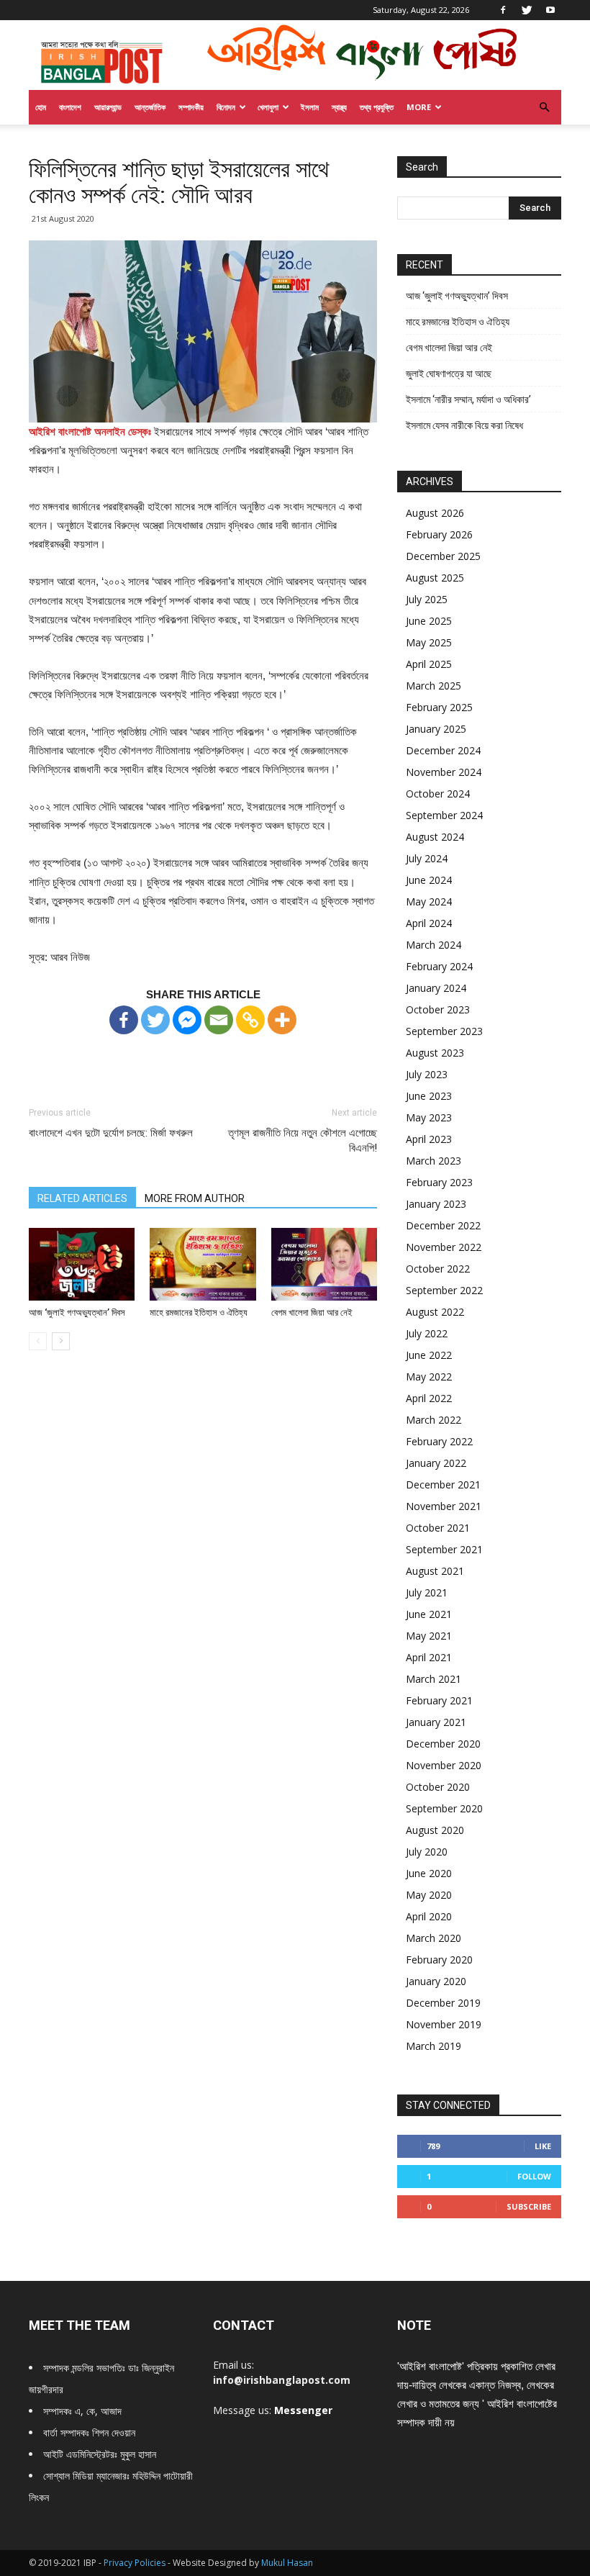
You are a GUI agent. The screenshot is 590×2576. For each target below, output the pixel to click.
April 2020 (429, 1916)
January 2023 (436, 1204)
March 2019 (434, 2046)
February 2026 (439, 534)
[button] (544, 108)
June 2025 (429, 621)
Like (543, 2146)
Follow (534, 2176)
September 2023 (444, 1031)
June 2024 (429, 880)
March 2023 (434, 1161)
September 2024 (444, 815)
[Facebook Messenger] (187, 1020)
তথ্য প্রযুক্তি (377, 107)
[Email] (219, 1020)
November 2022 (444, 1247)
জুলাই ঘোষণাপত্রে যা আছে (449, 374)
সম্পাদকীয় (191, 107)
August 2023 (435, 1053)
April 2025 (429, 664)
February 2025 (439, 707)
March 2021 (434, 1679)
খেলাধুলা (268, 107)
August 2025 (435, 578)
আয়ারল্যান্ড (108, 107)
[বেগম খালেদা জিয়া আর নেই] (324, 1264)
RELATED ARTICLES (82, 1198)
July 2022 (427, 1333)
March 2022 (434, 1420)
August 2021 (435, 1571)
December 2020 (443, 1744)
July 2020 (427, 1852)
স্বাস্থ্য (339, 107)
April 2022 (429, 1398)
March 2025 (434, 686)
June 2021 (429, 1614)
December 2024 (443, 750)
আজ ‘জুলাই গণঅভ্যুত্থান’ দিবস (77, 1312)
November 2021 (444, 1506)
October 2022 (438, 1269)
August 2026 (435, 513)
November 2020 (444, 1765)
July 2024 (427, 858)
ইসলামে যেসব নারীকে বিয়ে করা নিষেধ (464, 425)
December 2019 (443, 2003)
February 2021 (439, 1700)
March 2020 (434, 1938)
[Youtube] (550, 10)
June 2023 (429, 1096)
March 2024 (434, 945)
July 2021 (427, 1592)
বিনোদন (226, 107)
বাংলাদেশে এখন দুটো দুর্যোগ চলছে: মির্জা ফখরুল (111, 1133)
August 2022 (435, 1312)
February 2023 (439, 1182)
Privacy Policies (136, 2563)
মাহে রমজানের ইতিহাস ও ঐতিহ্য (199, 1312)
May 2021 (429, 1636)
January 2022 (436, 1463)
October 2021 (438, 1528)
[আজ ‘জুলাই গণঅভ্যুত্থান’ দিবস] (82, 1264)
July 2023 (427, 1074)
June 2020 (429, 1873)
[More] (282, 1020)
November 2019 (444, 2024)
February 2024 (439, 966)
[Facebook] (503, 10)
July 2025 (427, 599)
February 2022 (439, 1441)
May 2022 (429, 1377)
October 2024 (438, 794)
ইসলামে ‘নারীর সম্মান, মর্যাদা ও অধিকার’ (468, 399)
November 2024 (444, 772)
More (419, 107)
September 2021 (444, 1549)
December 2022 (443, 1225)
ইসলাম (310, 107)
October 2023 (438, 1009)
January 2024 (436, 988)
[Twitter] (527, 10)
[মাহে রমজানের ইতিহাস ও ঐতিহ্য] (203, 1264)
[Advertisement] (203, 1057)
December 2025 (443, 556)
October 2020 (438, 1787)
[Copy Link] (250, 1020)
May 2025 (429, 642)
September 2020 (444, 1808)
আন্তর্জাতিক (150, 107)
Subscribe (529, 2206)
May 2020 (429, 1895)
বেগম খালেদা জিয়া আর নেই (312, 1312)
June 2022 (429, 1355)
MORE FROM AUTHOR (195, 1198)
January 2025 (436, 729)
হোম (41, 107)
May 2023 (429, 1117)
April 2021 (429, 1657)
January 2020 (436, 1981)
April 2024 (429, 923)
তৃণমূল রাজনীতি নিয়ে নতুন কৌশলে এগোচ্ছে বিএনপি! (303, 1140)
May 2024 (429, 901)
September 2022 (444, 1290)
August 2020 (435, 1830)
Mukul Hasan (287, 2563)
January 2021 (436, 1722)
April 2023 (429, 1139)
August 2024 (435, 837)
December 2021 (443, 1484)
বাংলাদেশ (70, 107)
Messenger (303, 2410)
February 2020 (439, 1960)
